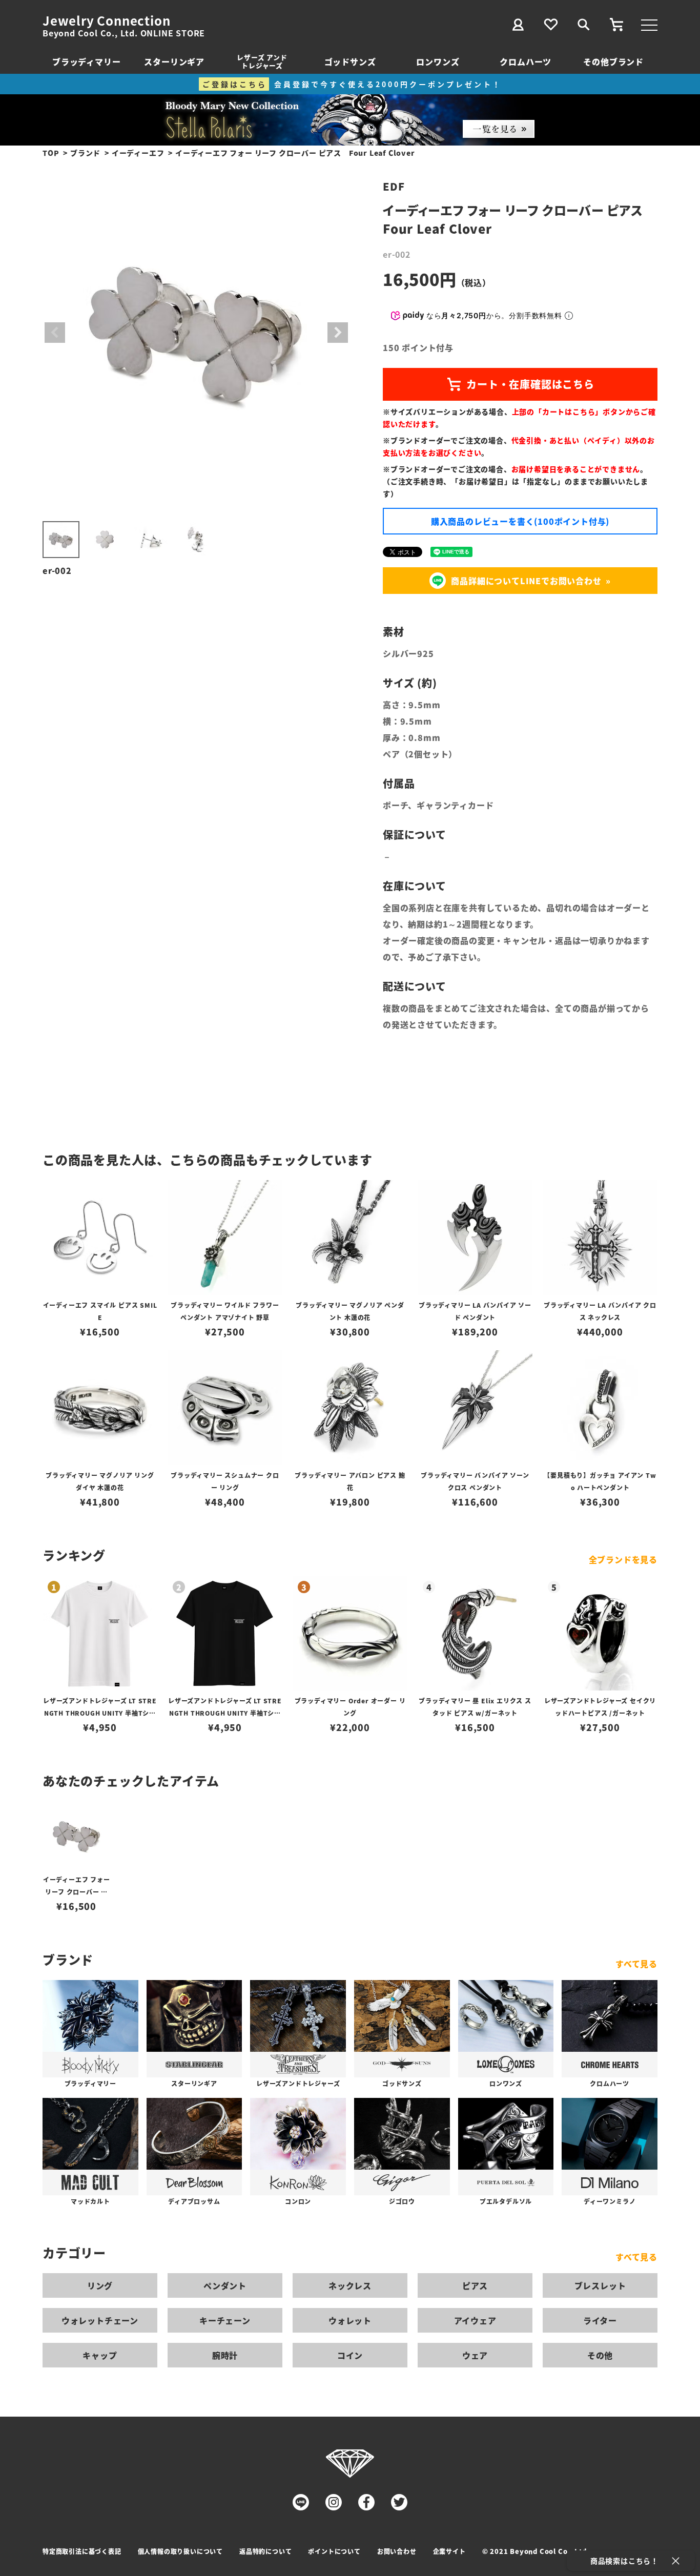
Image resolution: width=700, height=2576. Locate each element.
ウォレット (350, 2320)
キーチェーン (225, 2320)
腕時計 (225, 2355)
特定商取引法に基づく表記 (82, 2551)
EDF (394, 186)
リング (100, 2285)
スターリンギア (174, 61)
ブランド (85, 153)
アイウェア (475, 2320)
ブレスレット (600, 2285)
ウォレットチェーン (100, 2320)
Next (338, 333)
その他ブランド (613, 61)
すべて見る (636, 1964)
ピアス (475, 2285)
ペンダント (225, 2285)
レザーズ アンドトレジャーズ (262, 61)
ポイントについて (334, 2551)
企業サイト (449, 2551)
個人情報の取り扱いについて (180, 2551)
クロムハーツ (526, 61)
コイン (350, 2355)
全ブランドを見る (623, 1559)
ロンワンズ (438, 61)
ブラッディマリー (86, 61)
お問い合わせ (397, 2551)
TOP (51, 153)
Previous (55, 333)
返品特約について (265, 2551)
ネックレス (350, 2285)
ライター (600, 2320)
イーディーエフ (138, 153)
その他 (600, 2355)
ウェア (475, 2355)
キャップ (100, 2355)
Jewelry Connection (106, 20)
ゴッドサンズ (350, 61)
